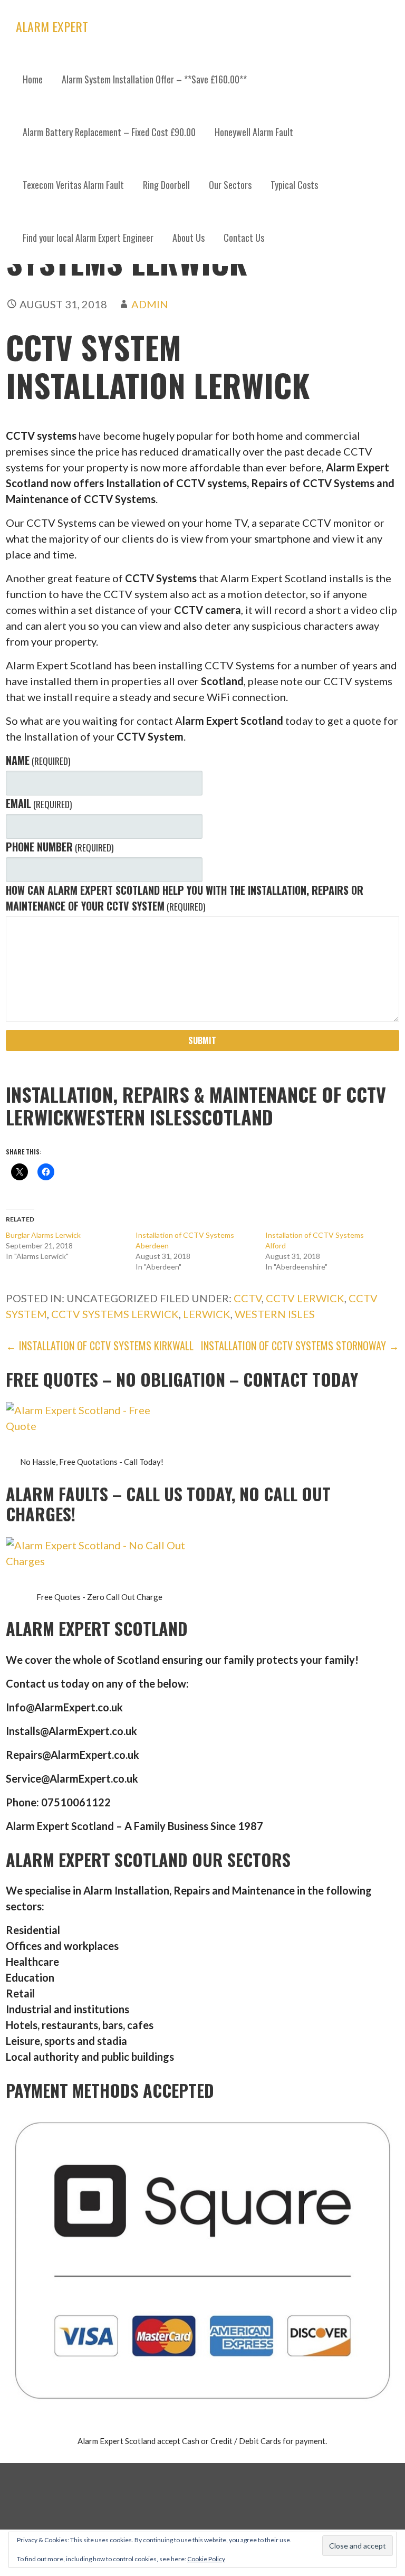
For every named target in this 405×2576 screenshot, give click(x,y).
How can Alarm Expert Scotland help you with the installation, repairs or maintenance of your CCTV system (185, 898)
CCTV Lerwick (305, 1298)
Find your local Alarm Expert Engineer (88, 238)
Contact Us (244, 238)
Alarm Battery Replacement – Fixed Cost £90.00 (109, 132)
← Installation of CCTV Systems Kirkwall (100, 1346)
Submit (202, 1040)
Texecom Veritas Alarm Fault (73, 185)
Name (38, 760)
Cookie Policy (206, 2559)
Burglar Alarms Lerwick (43, 1235)
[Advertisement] (202, 343)
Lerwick (207, 1314)
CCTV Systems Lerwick (115, 1314)
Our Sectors (230, 185)
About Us (189, 238)
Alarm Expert (52, 26)
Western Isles (275, 1314)
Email (39, 803)
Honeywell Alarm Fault (254, 132)
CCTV (248, 1298)
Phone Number (60, 847)
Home (33, 79)
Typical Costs (294, 185)
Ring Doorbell (166, 185)
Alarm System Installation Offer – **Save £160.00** (154, 79)
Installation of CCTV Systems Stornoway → (300, 1346)
